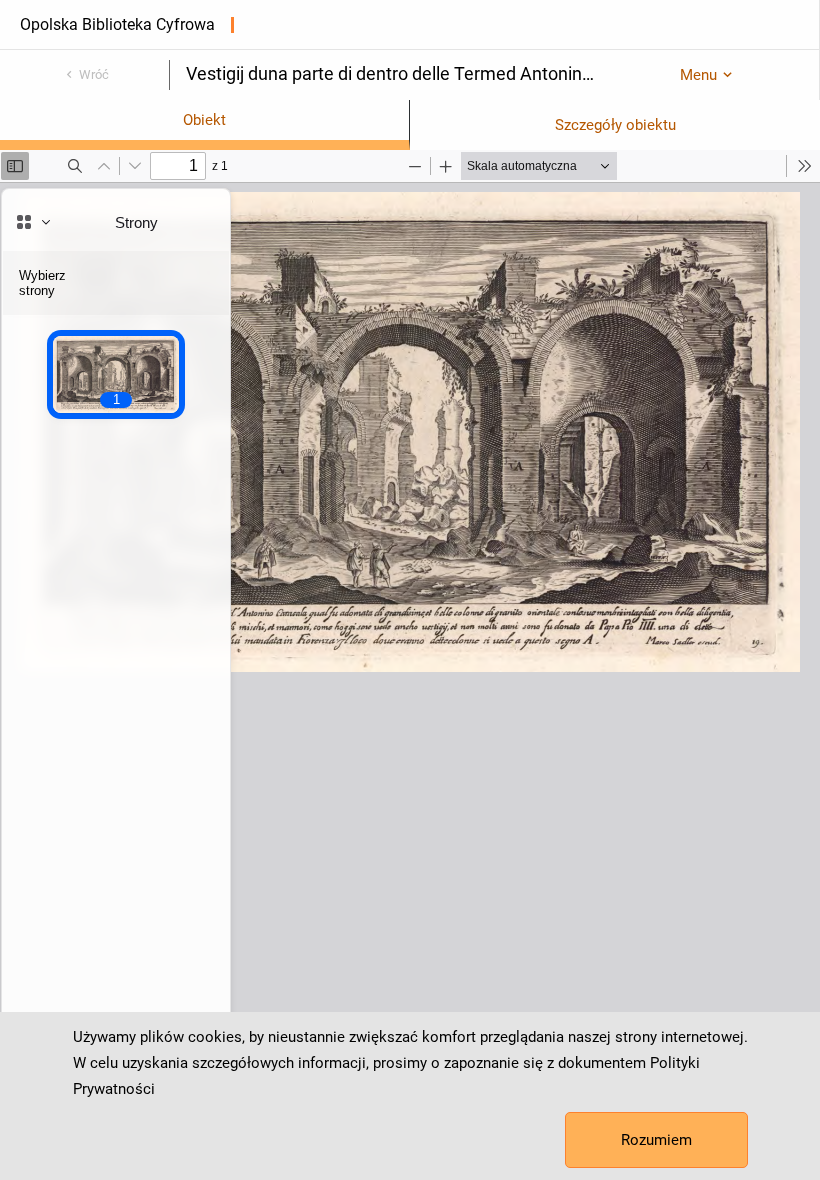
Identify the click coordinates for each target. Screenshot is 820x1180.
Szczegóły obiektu (615, 125)
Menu (698, 75)
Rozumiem (656, 1140)
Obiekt (204, 120)
